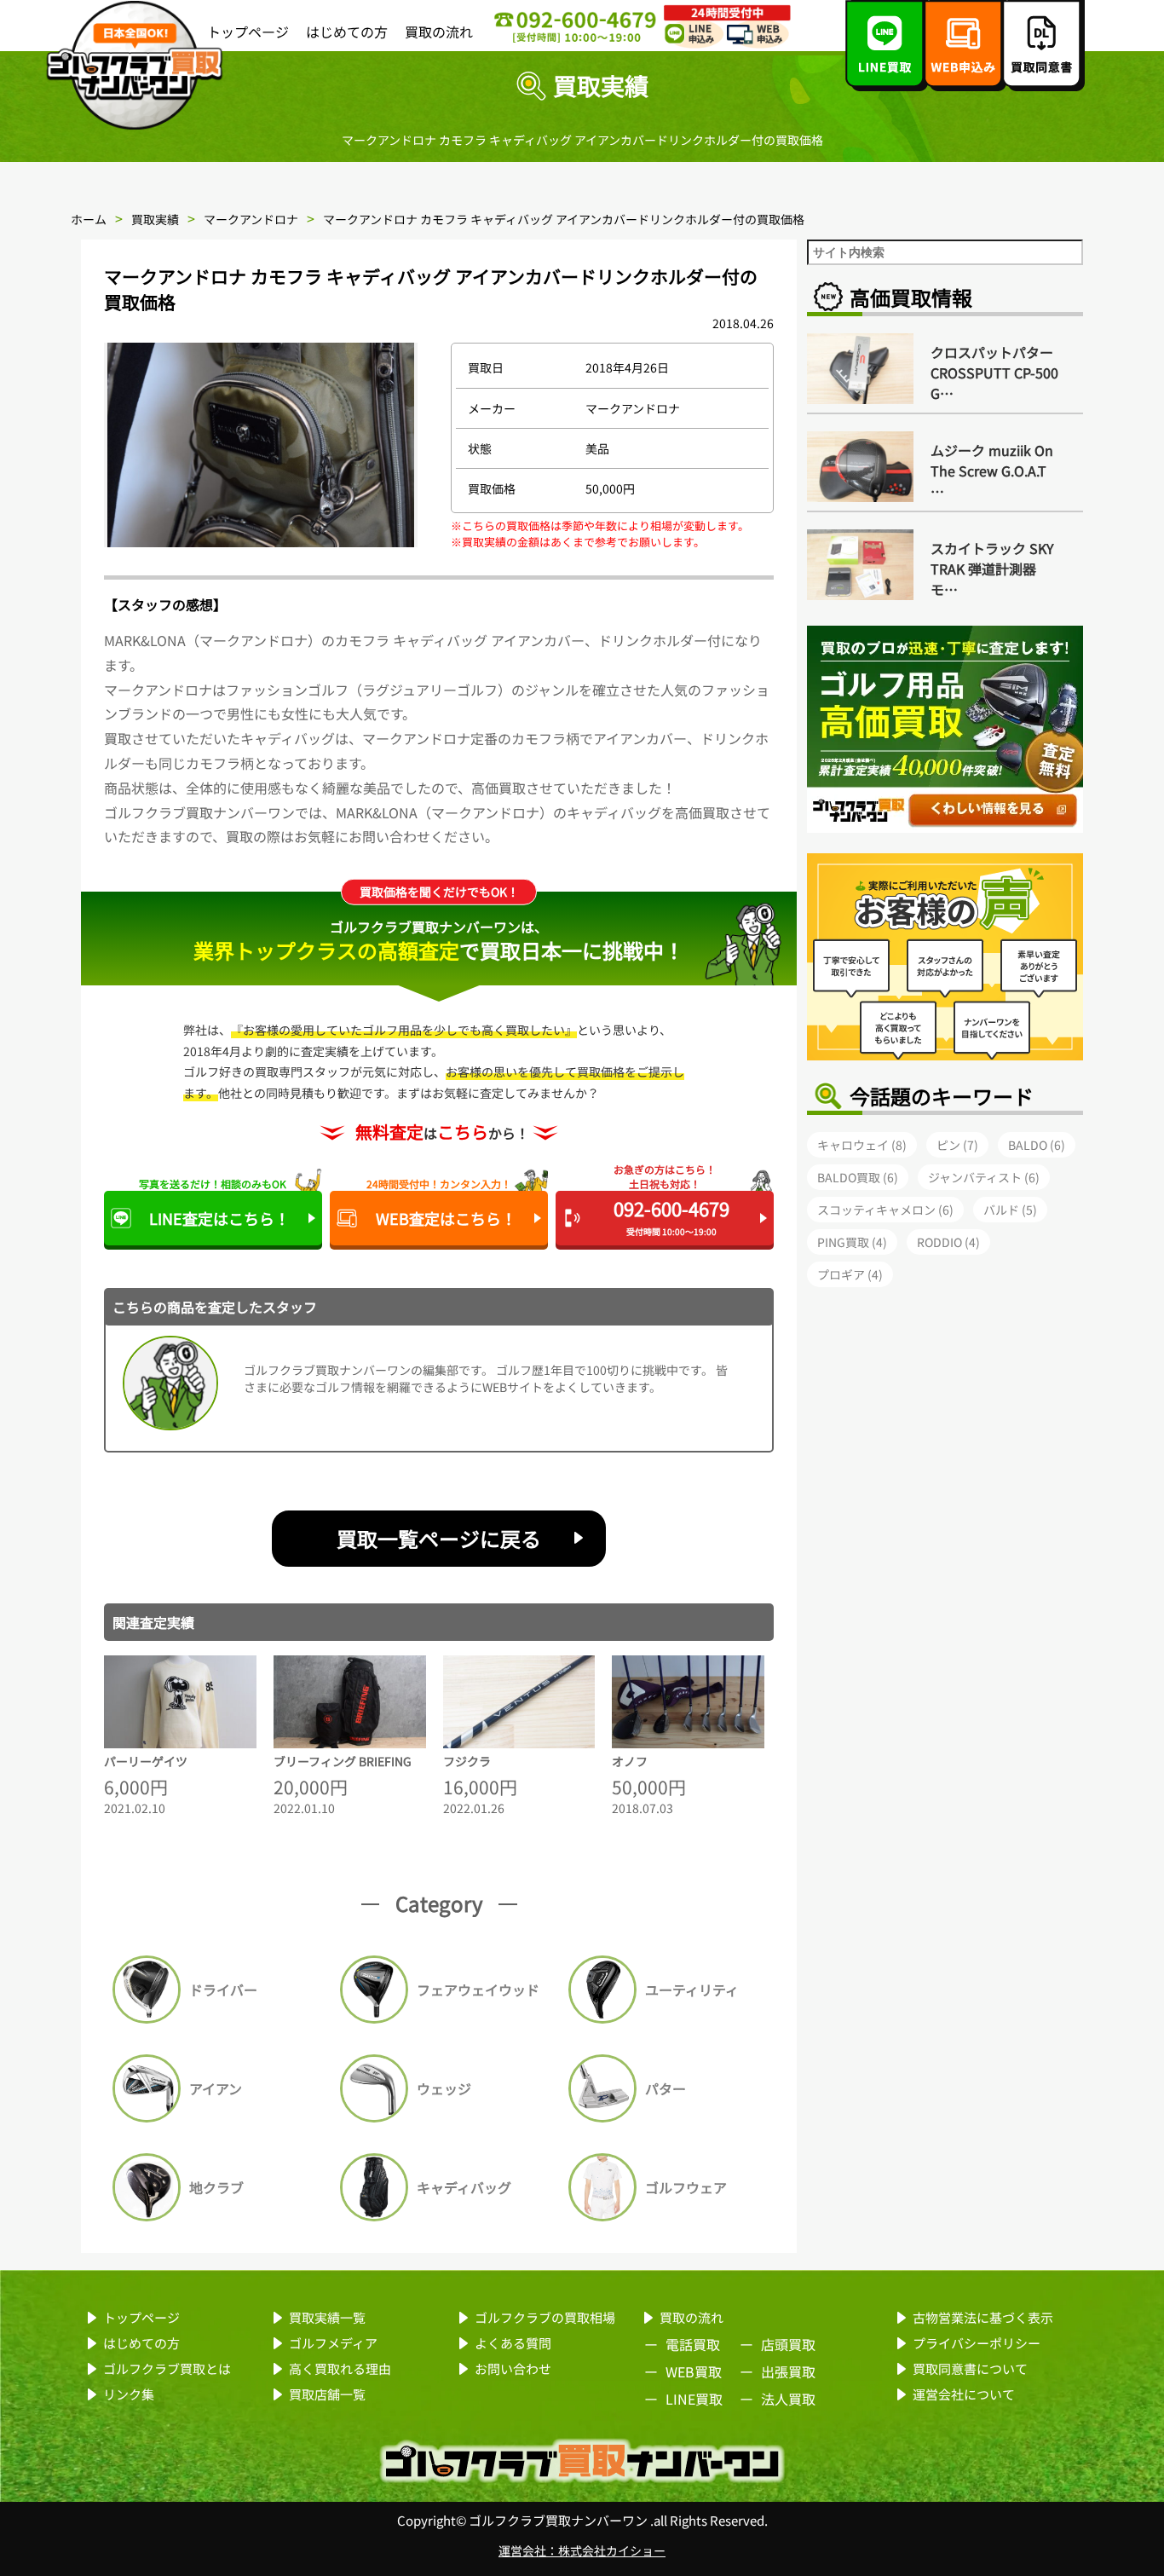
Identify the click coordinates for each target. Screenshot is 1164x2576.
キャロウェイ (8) (862, 1145)
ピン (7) (957, 1145)
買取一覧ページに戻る (439, 1538)
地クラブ (216, 2187)
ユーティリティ (692, 1990)
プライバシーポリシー (977, 2343)
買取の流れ (439, 32)
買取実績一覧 (327, 2317)
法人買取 (788, 2399)
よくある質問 (513, 2343)
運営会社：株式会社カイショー (582, 2550)
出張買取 (788, 2371)
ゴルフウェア (686, 2187)
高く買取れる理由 (340, 2368)
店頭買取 (788, 2344)
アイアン (216, 2088)
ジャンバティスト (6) (984, 1177)
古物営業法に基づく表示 (983, 2317)
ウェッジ (444, 2088)
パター (666, 2088)
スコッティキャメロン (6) (885, 1210)
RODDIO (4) (948, 1242)
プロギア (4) (850, 1274)
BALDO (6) (1037, 1145)
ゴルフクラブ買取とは (167, 2368)
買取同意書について (970, 2368)
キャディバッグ (464, 2187)
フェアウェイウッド (478, 1990)
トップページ (248, 32)
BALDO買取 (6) (858, 1177)
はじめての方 (347, 32)
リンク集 (129, 2394)
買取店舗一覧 (327, 2394)
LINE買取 (694, 2399)
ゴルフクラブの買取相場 (545, 2317)
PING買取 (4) (852, 1242)
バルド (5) (1010, 1210)
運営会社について (964, 2394)
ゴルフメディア (333, 2343)
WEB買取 (694, 2371)
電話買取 (693, 2344)
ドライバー (223, 1990)
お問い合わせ (513, 2368)
